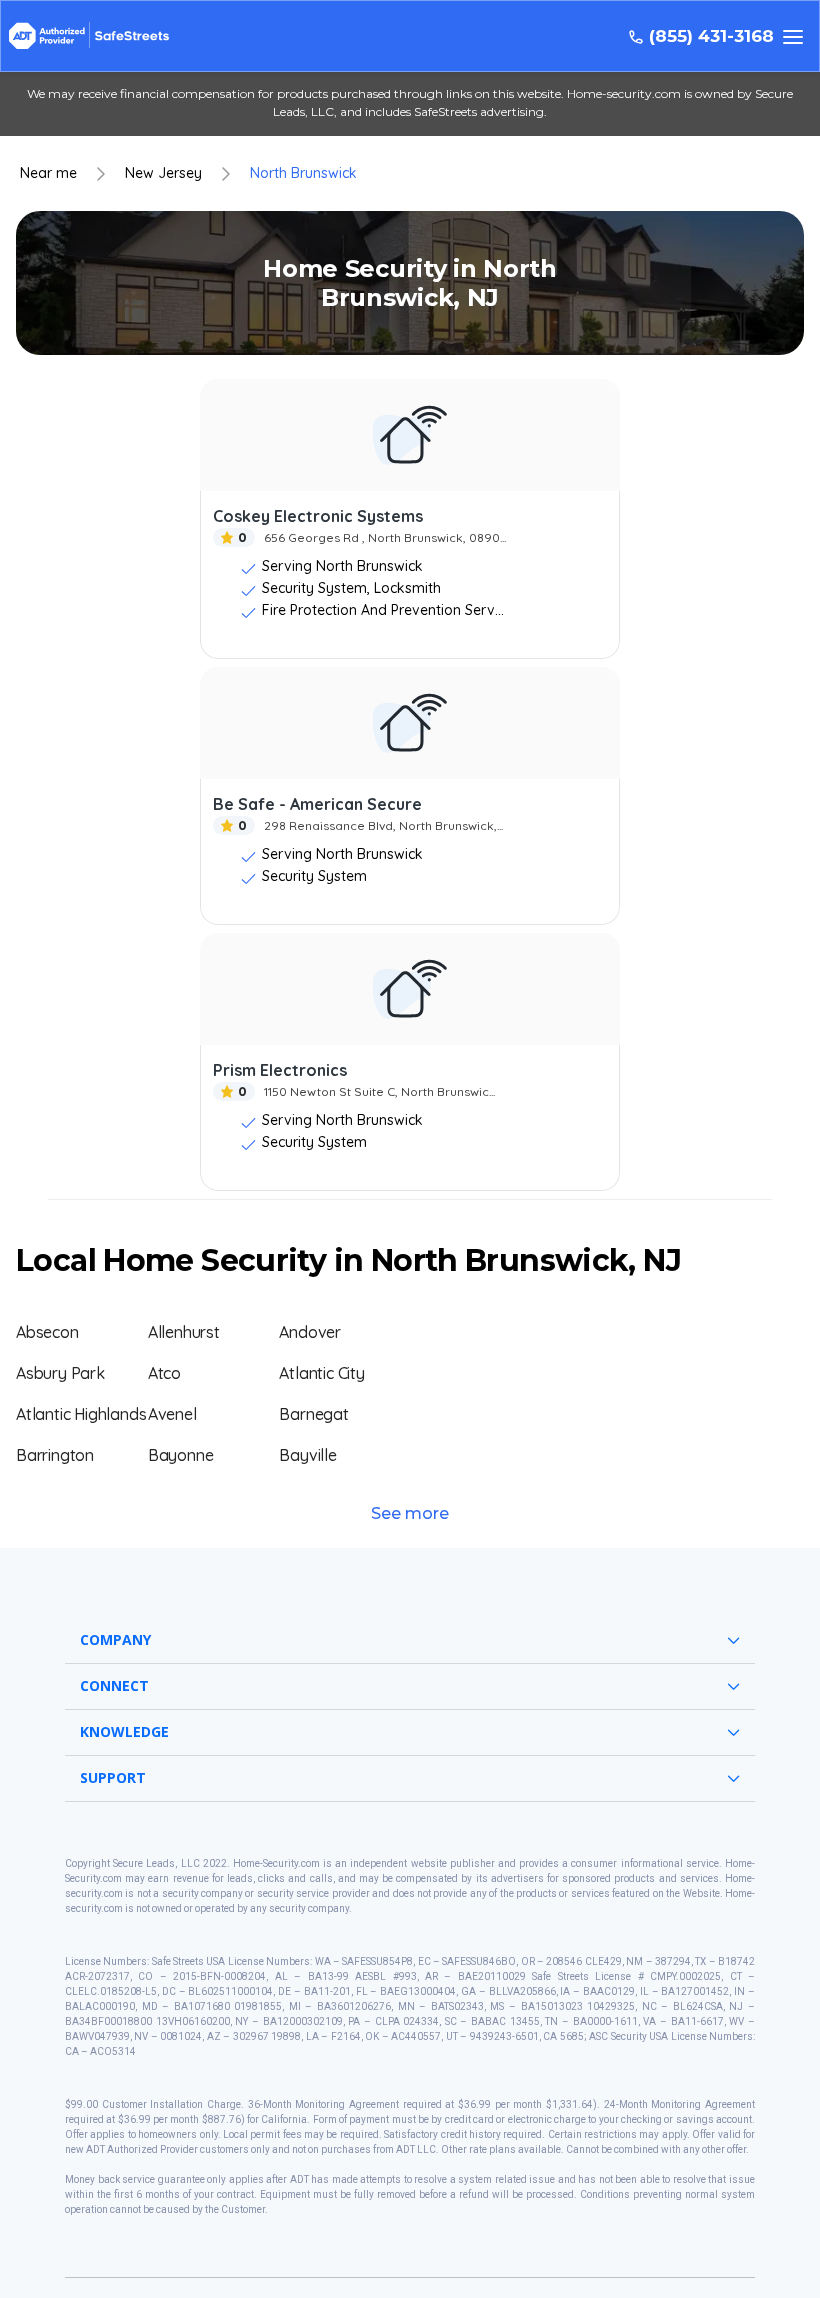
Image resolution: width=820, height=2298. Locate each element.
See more (410, 1513)
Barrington (55, 1455)
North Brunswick (303, 173)
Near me (48, 173)
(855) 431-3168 (711, 36)
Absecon (47, 1332)
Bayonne (181, 1455)
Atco (164, 1373)
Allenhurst (184, 1332)
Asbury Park (60, 1373)
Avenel (172, 1414)
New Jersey (163, 173)
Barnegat (313, 1414)
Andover (310, 1332)
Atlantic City (321, 1373)
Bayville (307, 1455)
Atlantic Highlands (81, 1414)
